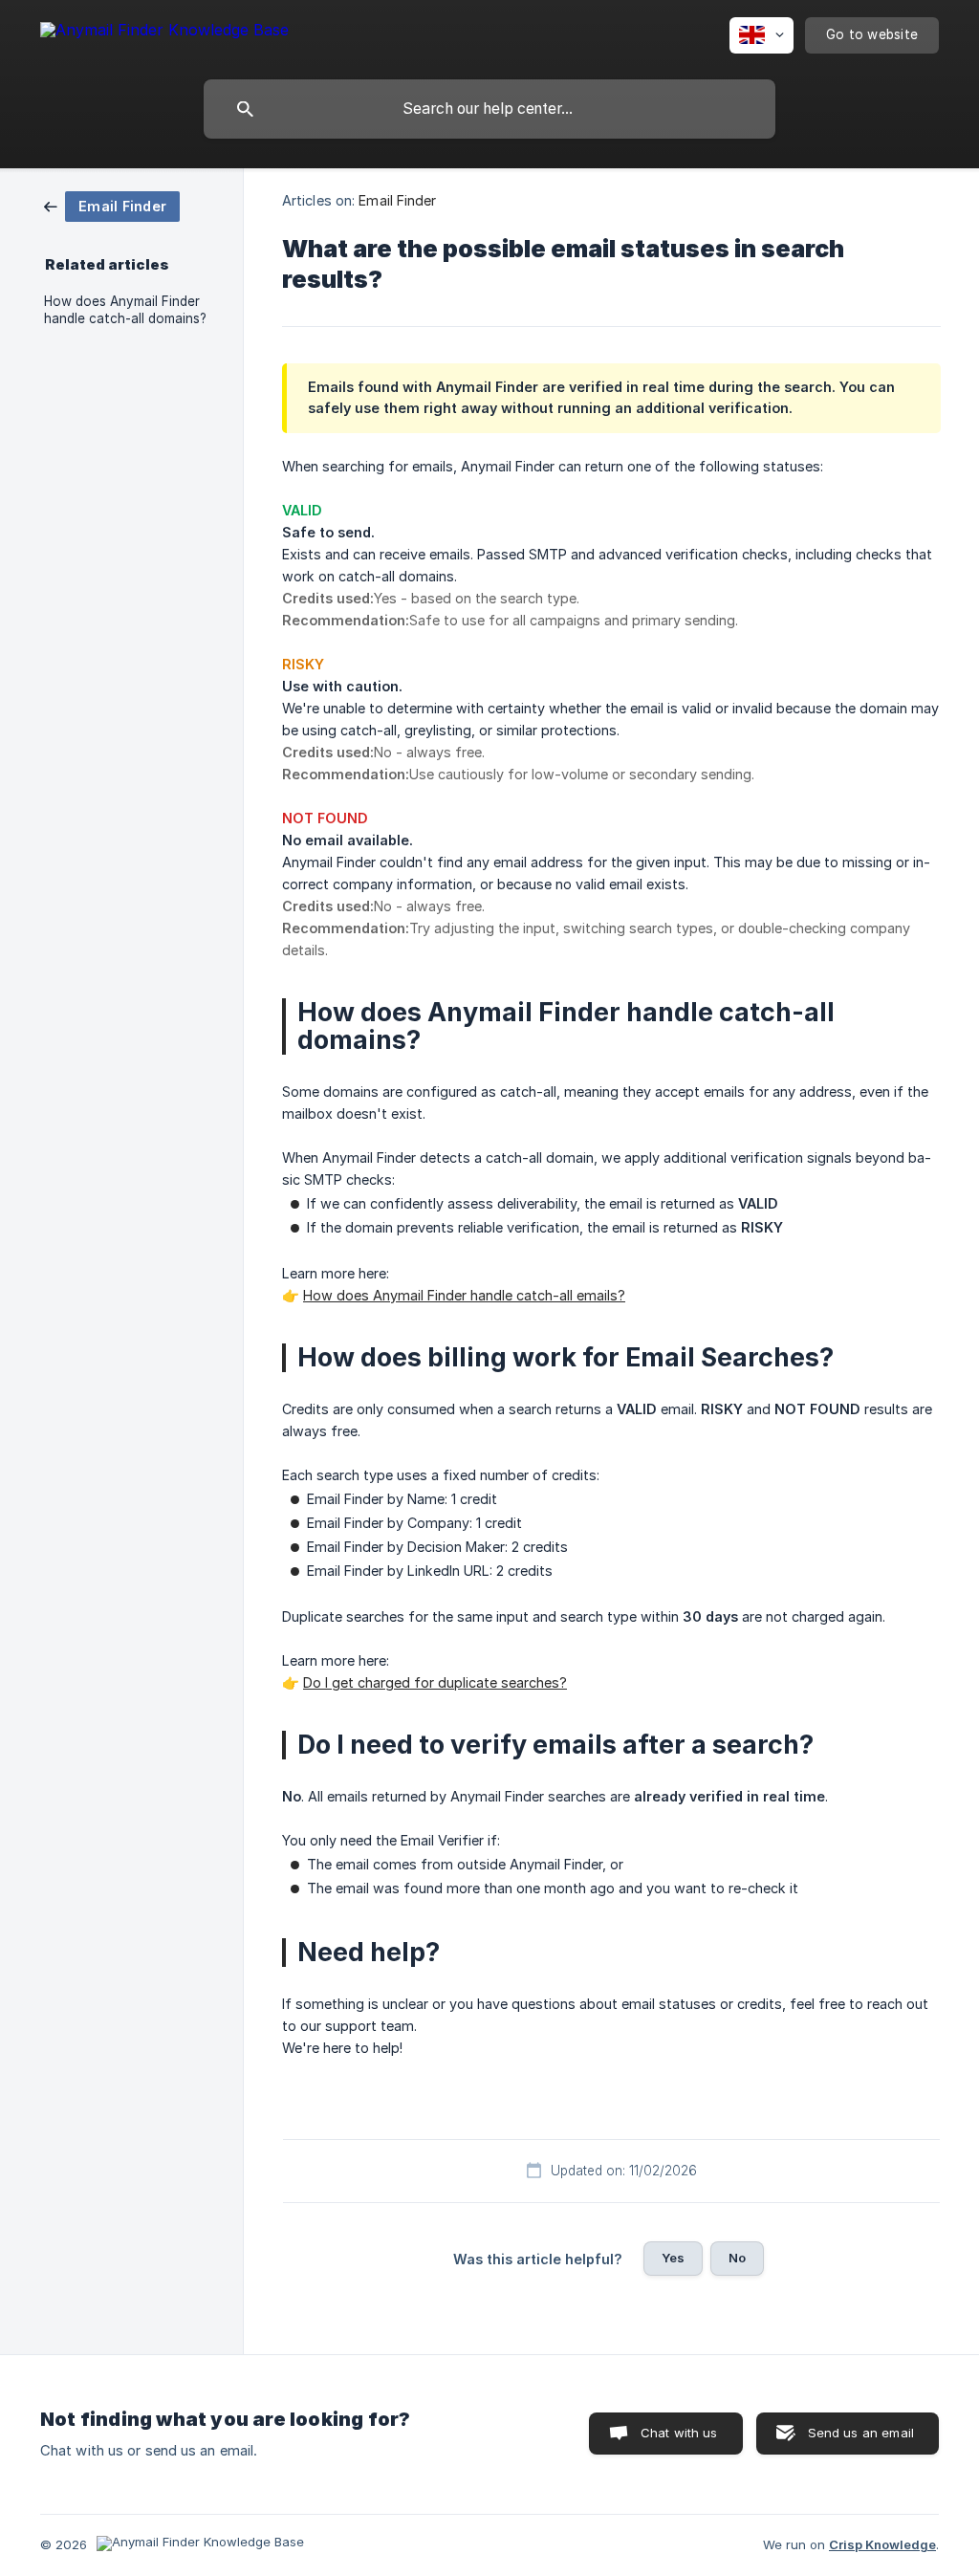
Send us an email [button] (861, 2433)
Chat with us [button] (679, 2433)
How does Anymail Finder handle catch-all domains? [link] (125, 310)
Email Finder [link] (397, 200)
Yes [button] (673, 2258)
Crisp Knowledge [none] (882, 2544)
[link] (112, 205)
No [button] (737, 2258)
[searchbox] (489, 109)
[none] (164, 33)
